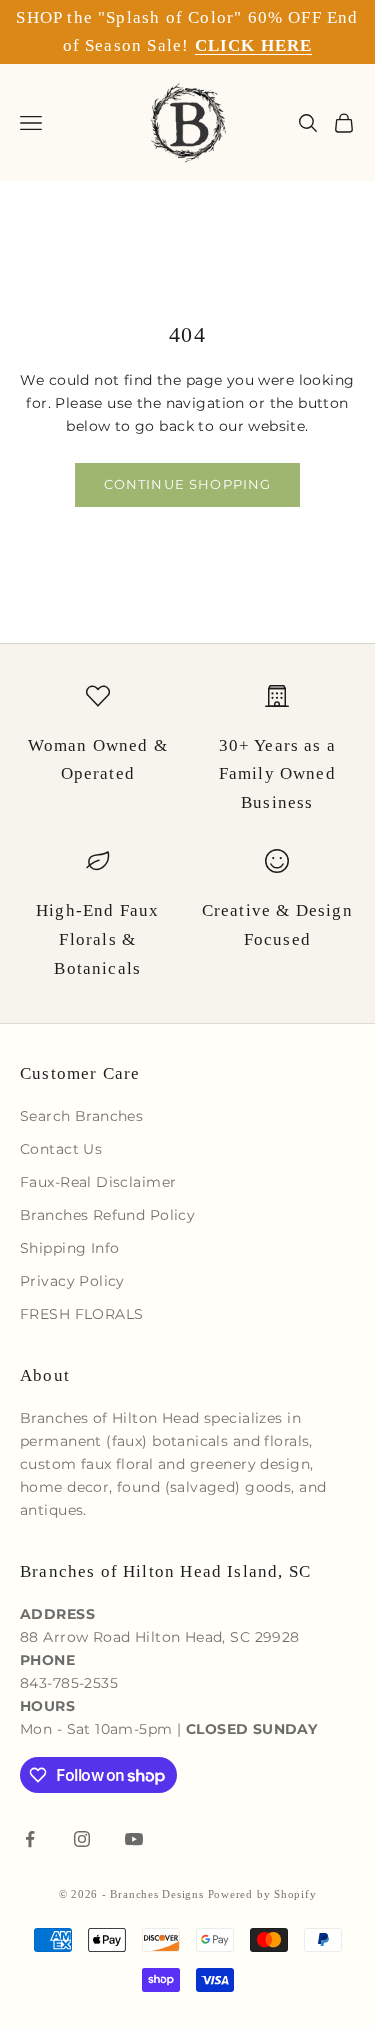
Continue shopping (188, 484)
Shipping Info (69, 1248)
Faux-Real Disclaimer (98, 1182)
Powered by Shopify (262, 1894)
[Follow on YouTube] (134, 1839)
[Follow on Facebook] (30, 1839)
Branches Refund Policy (107, 1215)
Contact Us (61, 1149)
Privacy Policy (72, 1281)
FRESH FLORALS (81, 1314)
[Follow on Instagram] (82, 1839)
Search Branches (81, 1116)
